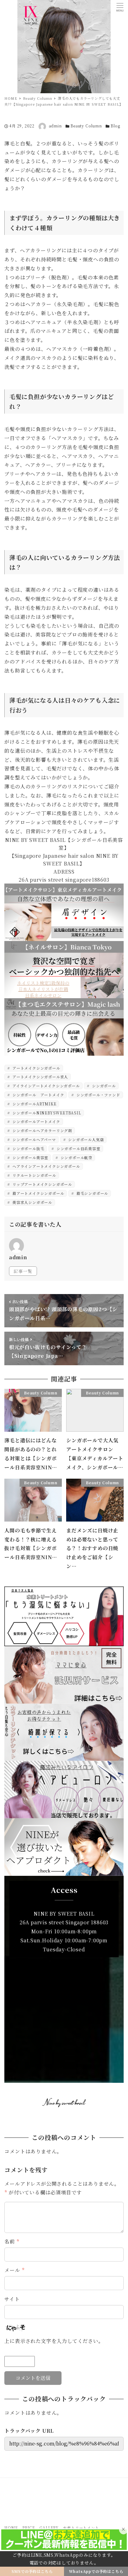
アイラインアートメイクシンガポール (45, 1086)
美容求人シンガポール (32, 1202)
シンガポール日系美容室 (78, 1148)
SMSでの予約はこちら (32, 2571)
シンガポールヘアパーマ (34, 1139)
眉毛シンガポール (92, 1193)
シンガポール (103, 1086)
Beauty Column (86, 126)
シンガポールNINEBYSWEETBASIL (46, 1113)
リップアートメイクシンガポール (42, 1184)
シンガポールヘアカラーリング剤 (42, 1130)
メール (14, 2270)
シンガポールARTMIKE (34, 1104)
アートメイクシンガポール (36, 1068)
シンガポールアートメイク (36, 1121)
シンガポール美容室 (30, 1157)
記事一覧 (23, 1271)
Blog (115, 126)
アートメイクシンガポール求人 (40, 1077)
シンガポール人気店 (85, 1139)
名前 (12, 2241)
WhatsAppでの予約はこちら (96, 2571)
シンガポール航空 (76, 1157)
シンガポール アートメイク (38, 1095)
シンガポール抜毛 (28, 1148)
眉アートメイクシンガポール (38, 1193)
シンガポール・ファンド (98, 1095)
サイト (12, 2299)
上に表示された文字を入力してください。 (54, 2341)
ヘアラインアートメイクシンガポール (46, 1166)
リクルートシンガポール (34, 1175)
